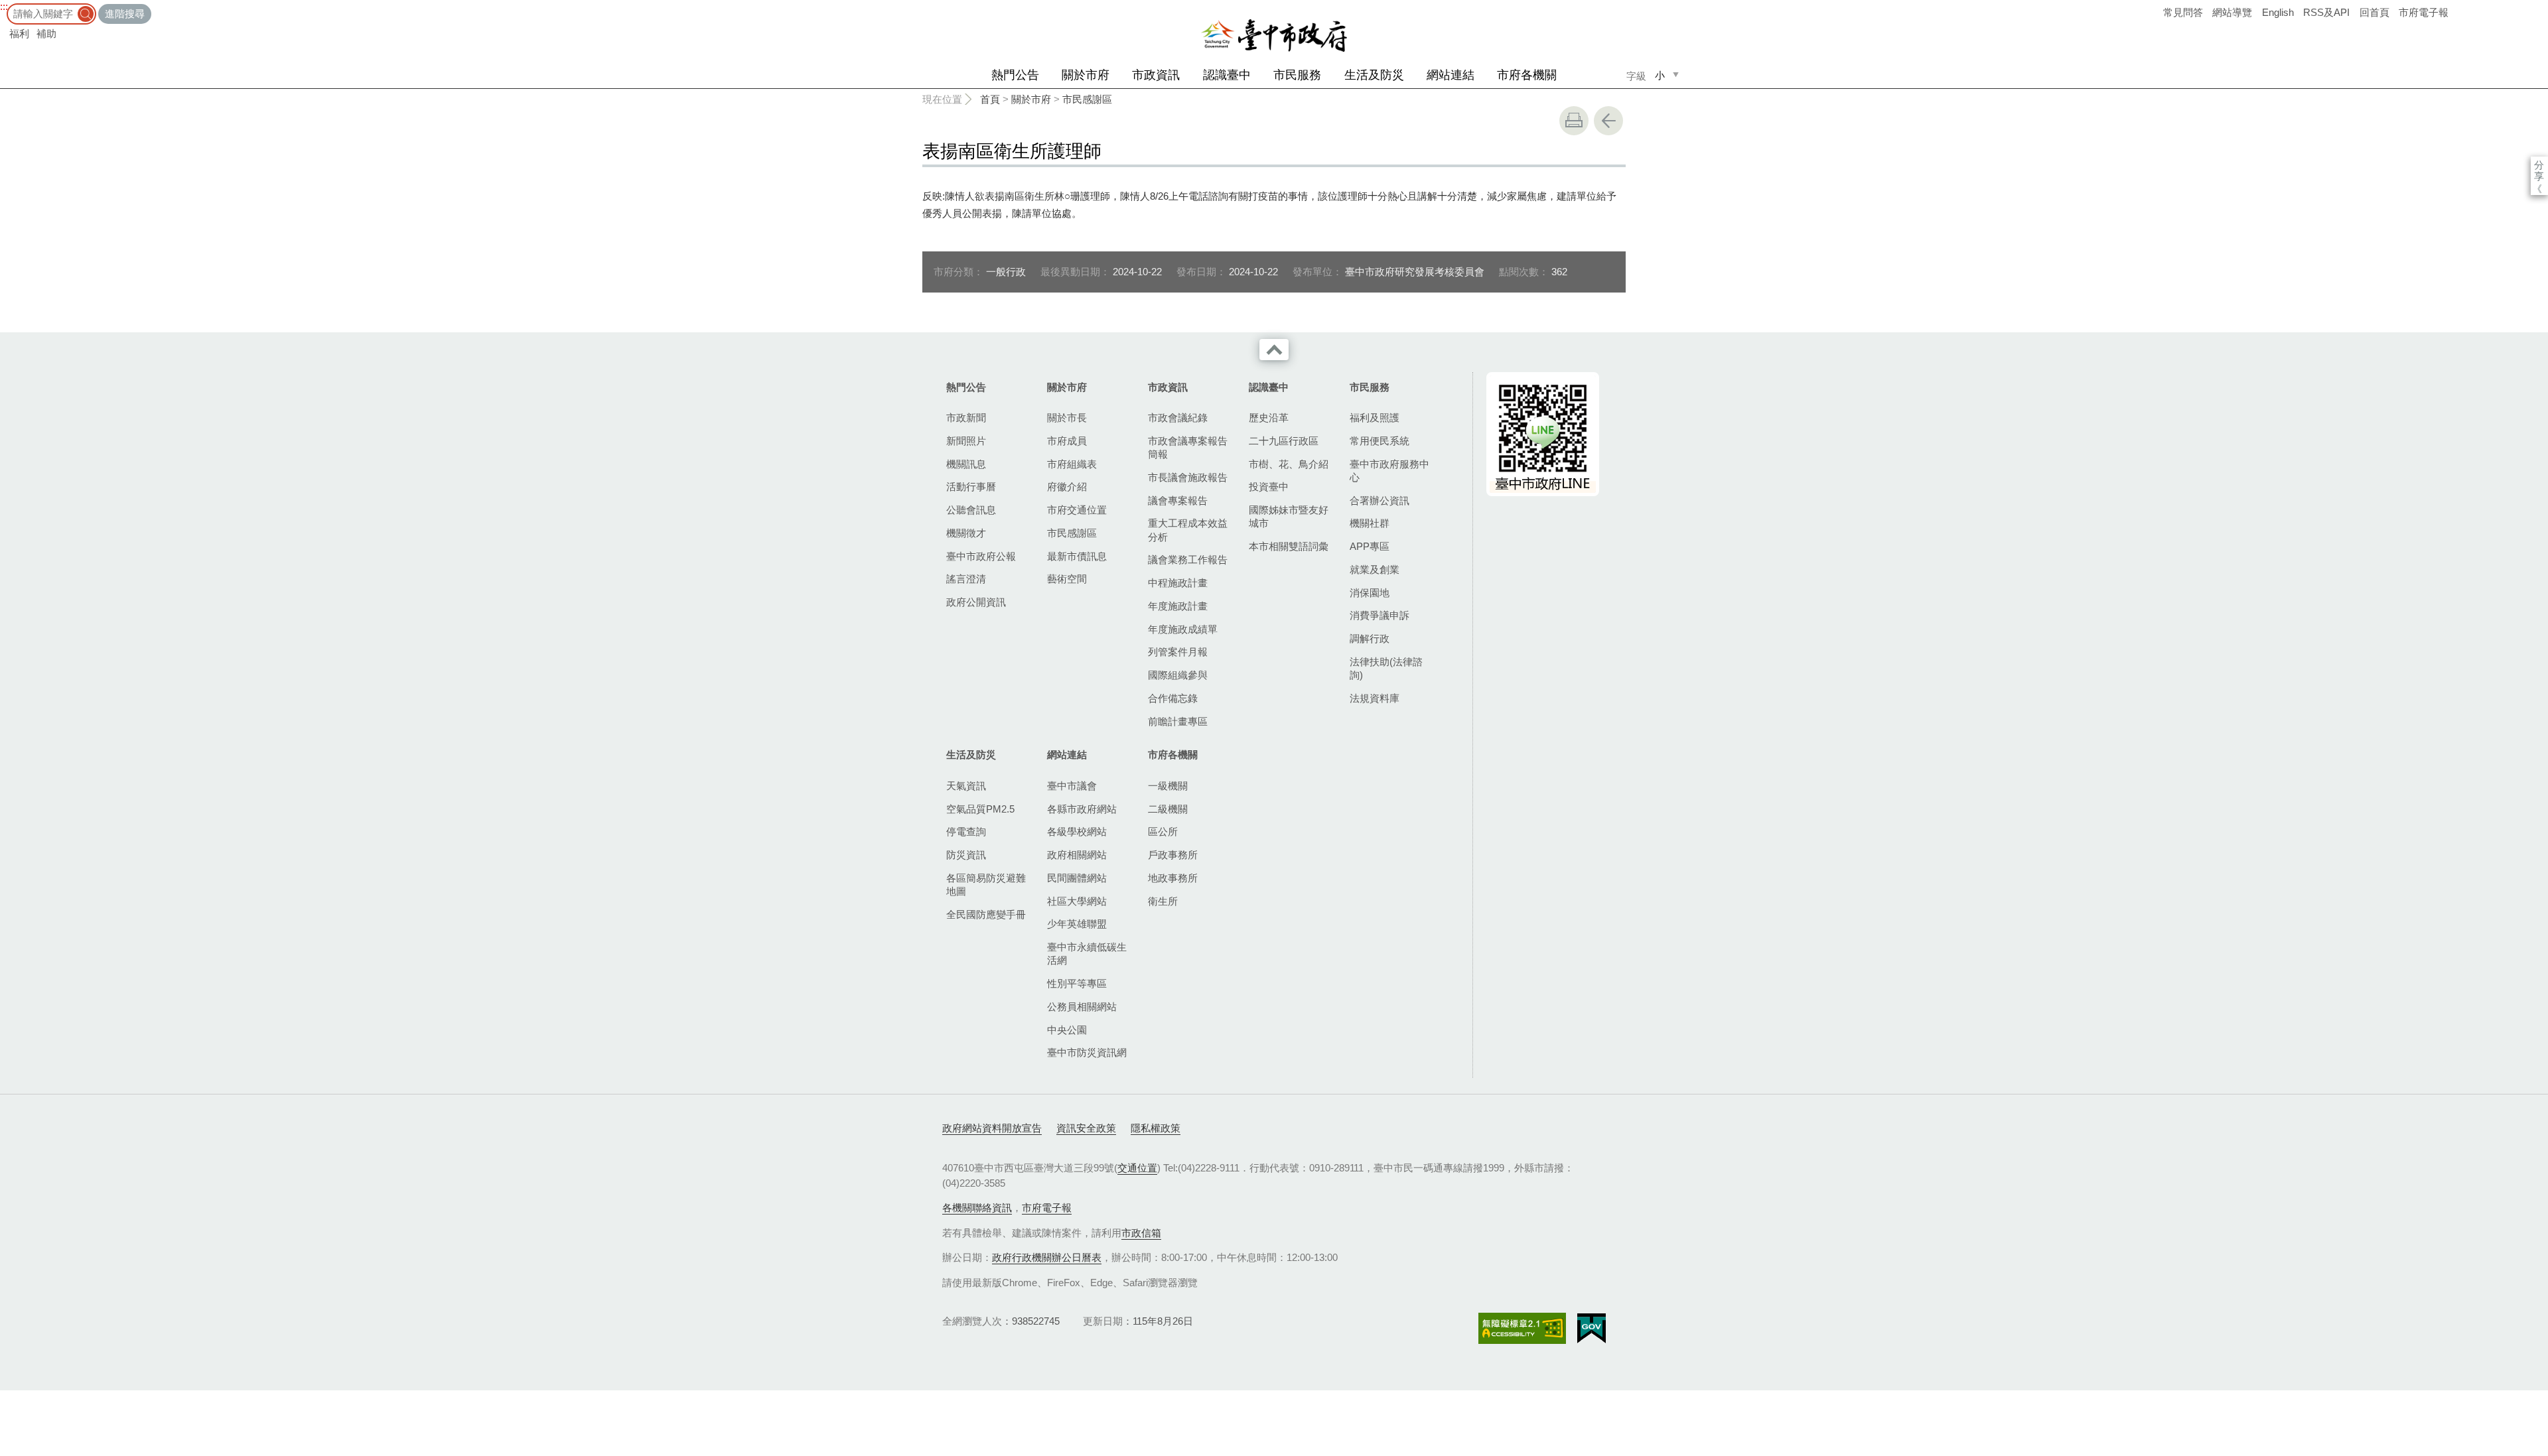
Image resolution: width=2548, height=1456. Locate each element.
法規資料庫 (1375, 698)
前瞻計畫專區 (1178, 721)
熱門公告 (1015, 75)
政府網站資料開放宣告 (992, 1128)
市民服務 (1297, 75)
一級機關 (1168, 786)
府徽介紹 (1067, 487)
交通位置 (1137, 1168)
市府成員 (1067, 441)
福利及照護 (1375, 418)
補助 (46, 33)
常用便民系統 (1380, 441)
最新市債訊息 (1077, 556)
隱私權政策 (1156, 1128)
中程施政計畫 (1178, 583)
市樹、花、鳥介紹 (1289, 464)
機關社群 (1370, 523)
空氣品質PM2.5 (980, 809)
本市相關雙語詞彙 (1289, 546)
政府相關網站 (1077, 855)
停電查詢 (966, 831)
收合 (1274, 350)
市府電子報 (2424, 12)
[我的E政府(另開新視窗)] (1592, 1329)
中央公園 (1067, 1030)
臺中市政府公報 (981, 556)
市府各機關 (1527, 75)
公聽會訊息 (971, 510)
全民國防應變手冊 (986, 914)
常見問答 (2183, 12)
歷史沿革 (1269, 418)
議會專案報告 (1178, 500)
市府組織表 (1072, 464)
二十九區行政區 (1284, 441)
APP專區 (1370, 546)
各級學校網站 (1077, 831)
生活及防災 (1374, 75)
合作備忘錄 (1173, 698)
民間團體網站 (1077, 878)
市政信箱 (1141, 1233)
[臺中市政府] (1274, 36)
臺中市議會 (1072, 786)
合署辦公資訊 (1380, 500)
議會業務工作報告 (1188, 560)
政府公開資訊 (976, 602)
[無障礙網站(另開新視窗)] (1522, 1328)
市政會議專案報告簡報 (1188, 447)
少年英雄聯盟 (1077, 924)
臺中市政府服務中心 (1389, 471)
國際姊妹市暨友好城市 (1289, 516)
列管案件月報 (1178, 652)
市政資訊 (1156, 75)
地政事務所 (1173, 878)
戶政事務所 (1173, 855)
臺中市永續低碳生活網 (1087, 954)
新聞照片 (966, 441)
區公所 (1163, 831)
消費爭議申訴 (1380, 615)
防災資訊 (966, 855)
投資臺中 (1269, 487)
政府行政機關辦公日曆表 (1047, 1257)
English (2278, 12)
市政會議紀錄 (1178, 418)
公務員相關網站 (1082, 1007)
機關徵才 (966, 533)
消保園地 (1370, 593)
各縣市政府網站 (1082, 809)
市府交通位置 (1077, 510)
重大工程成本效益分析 (1188, 530)
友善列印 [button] (1574, 121)
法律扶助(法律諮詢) (1386, 668)
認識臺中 (1227, 75)
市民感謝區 (1087, 99)
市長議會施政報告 (1188, 477)
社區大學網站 (1077, 901)
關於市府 (1086, 75)
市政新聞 (966, 418)
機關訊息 (966, 464)
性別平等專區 (1077, 983)
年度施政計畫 (1178, 606)
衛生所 (1163, 901)
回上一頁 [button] (1608, 121)
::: (4, 6)
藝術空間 (1067, 579)
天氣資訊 (966, 786)
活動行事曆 (971, 487)
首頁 (990, 99)
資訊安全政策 (1086, 1128)
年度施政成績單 (1183, 629)
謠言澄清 (966, 579)
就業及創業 (1375, 569)
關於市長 (1067, 418)
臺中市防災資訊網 (1087, 1052)
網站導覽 (2232, 12)
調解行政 (1370, 638)
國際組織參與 (1178, 675)
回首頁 (2374, 12)
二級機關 (1168, 809)
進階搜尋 (125, 14)
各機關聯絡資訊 (977, 1208)
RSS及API (2326, 12)
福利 (19, 33)
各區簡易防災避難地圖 (986, 885)
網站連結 (1451, 75)
